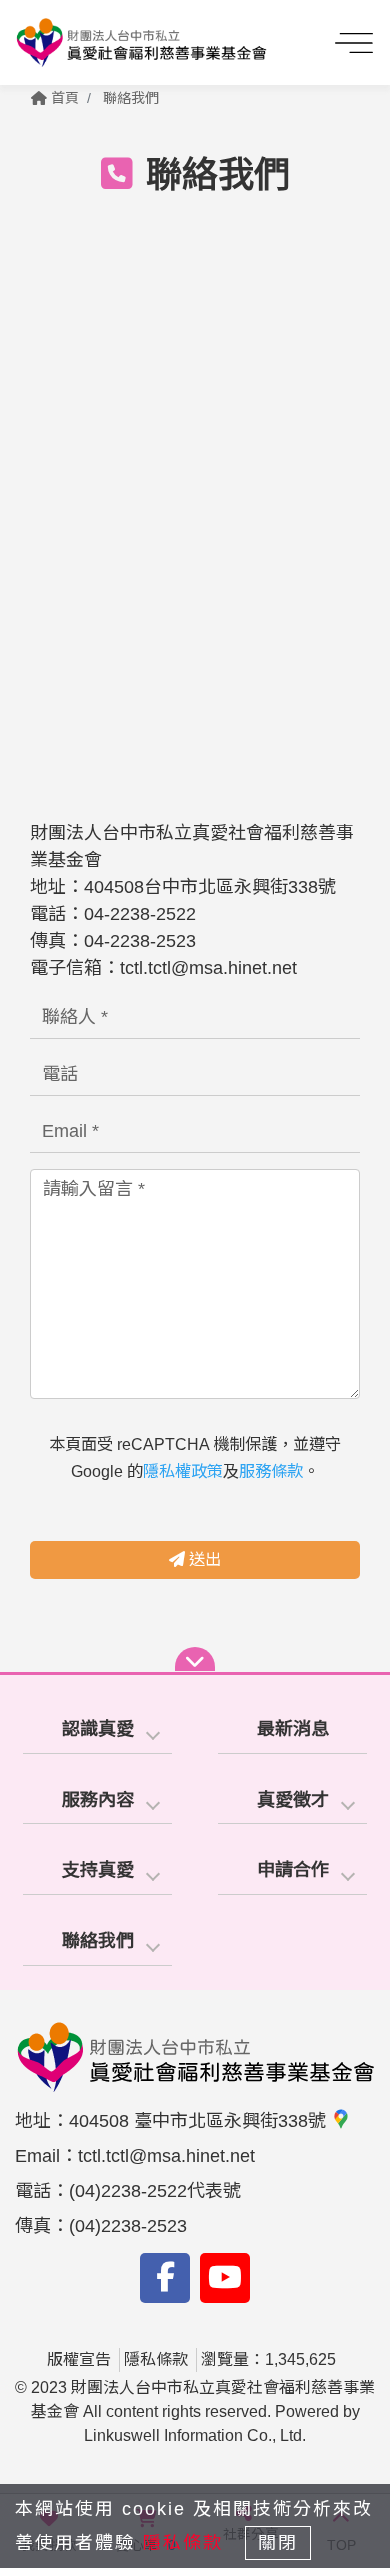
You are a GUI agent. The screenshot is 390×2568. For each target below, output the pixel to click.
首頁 (63, 98)
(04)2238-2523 (128, 2226)
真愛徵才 (293, 1800)
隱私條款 (156, 2359)
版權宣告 (79, 2359)
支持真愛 (98, 1870)
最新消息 (293, 1729)
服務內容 (98, 1800)
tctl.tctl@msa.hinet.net (208, 968)
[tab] (97, 1730)
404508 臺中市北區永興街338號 (200, 2121)
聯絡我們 (131, 98)
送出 (203, 1559)
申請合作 (293, 1870)
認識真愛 (98, 1729)
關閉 (278, 2543)
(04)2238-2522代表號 (155, 2191)
